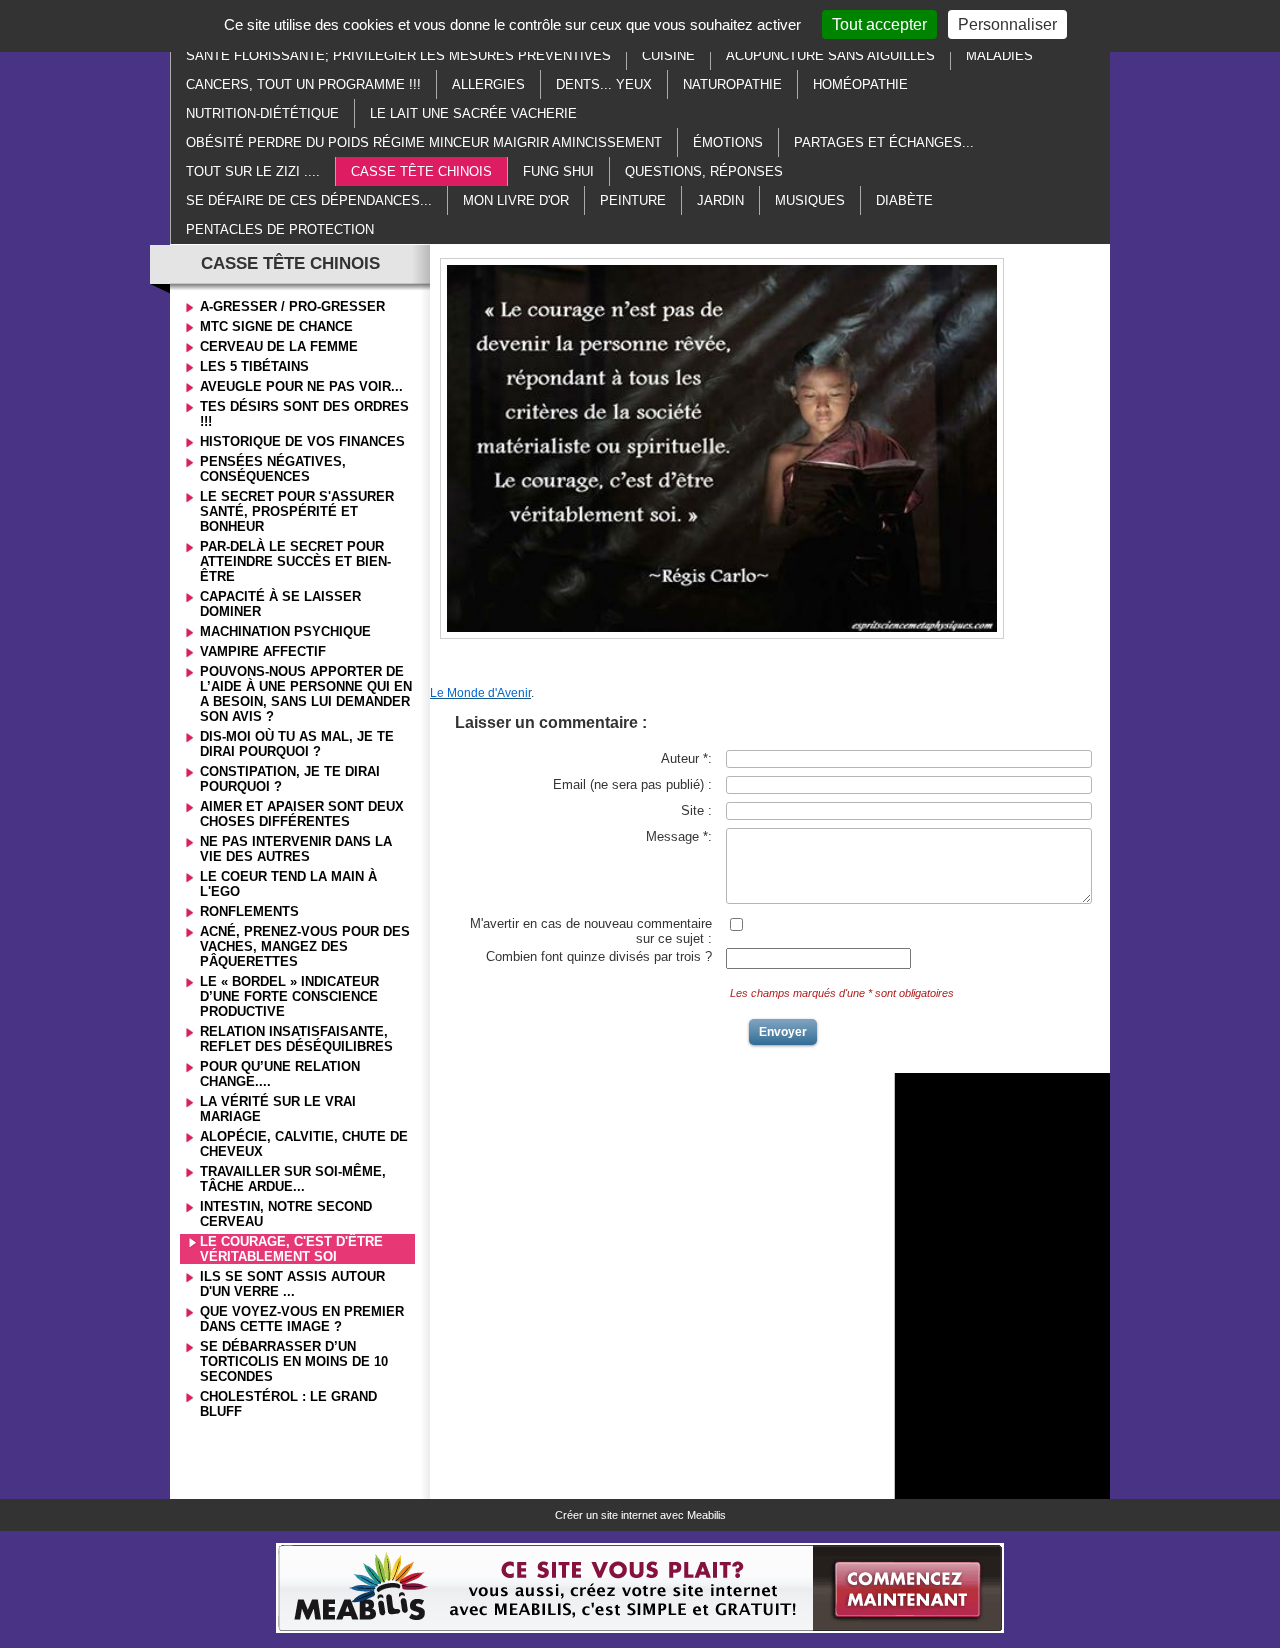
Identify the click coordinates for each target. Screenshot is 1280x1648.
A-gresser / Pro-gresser (292, 306)
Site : (696, 810)
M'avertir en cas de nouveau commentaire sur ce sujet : (591, 931)
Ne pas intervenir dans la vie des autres (296, 849)
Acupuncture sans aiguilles (830, 55)
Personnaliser (1007, 24)
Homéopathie (860, 84)
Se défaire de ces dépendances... (309, 200)
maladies (999, 55)
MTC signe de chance (276, 326)
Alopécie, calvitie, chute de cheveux (304, 1144)
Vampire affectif (263, 651)
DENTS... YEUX (604, 84)
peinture (633, 200)
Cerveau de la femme (279, 346)
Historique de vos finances (302, 441)
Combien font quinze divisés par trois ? (599, 956)
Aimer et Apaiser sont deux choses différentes (302, 814)
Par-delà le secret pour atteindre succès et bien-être (295, 561)
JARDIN (720, 200)
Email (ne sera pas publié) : (632, 784)
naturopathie (732, 84)
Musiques (810, 200)
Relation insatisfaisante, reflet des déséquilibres (296, 1039)
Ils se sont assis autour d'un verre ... (292, 1284)
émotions (728, 142)
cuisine (668, 55)
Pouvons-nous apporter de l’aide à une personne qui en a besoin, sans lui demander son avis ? (306, 694)
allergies (488, 84)
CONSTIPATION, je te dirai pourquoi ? (290, 779)
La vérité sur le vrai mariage (278, 1109)
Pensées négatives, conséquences (273, 469)
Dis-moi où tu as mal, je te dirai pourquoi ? (297, 744)
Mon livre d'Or (516, 200)
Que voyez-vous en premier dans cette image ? (302, 1319)
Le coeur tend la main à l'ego (288, 884)
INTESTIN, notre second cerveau (286, 1214)
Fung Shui (558, 171)
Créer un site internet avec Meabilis (640, 1515)
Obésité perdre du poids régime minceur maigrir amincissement (424, 142)
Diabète (904, 200)
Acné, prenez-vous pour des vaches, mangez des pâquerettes (305, 946)
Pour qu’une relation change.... (280, 1074)
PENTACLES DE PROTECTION (280, 229)
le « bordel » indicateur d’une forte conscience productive (289, 996)
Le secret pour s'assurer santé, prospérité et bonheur (297, 511)
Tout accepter (879, 24)
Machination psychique (285, 631)
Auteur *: (686, 758)
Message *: (679, 836)
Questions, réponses (704, 171)
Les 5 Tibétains (254, 366)
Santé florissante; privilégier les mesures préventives (398, 55)
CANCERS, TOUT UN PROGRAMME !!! (303, 84)
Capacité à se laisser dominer (280, 604)
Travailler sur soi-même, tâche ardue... (293, 1179)
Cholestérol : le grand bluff (288, 1404)
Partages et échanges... (884, 142)
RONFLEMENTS (249, 911)
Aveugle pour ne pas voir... (301, 386)
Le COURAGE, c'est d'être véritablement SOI (291, 1249)
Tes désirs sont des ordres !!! (304, 414)
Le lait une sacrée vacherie (473, 113)
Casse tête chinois (421, 171)
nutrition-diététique (262, 113)
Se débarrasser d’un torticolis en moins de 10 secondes (294, 1361)
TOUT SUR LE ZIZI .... (253, 171)
